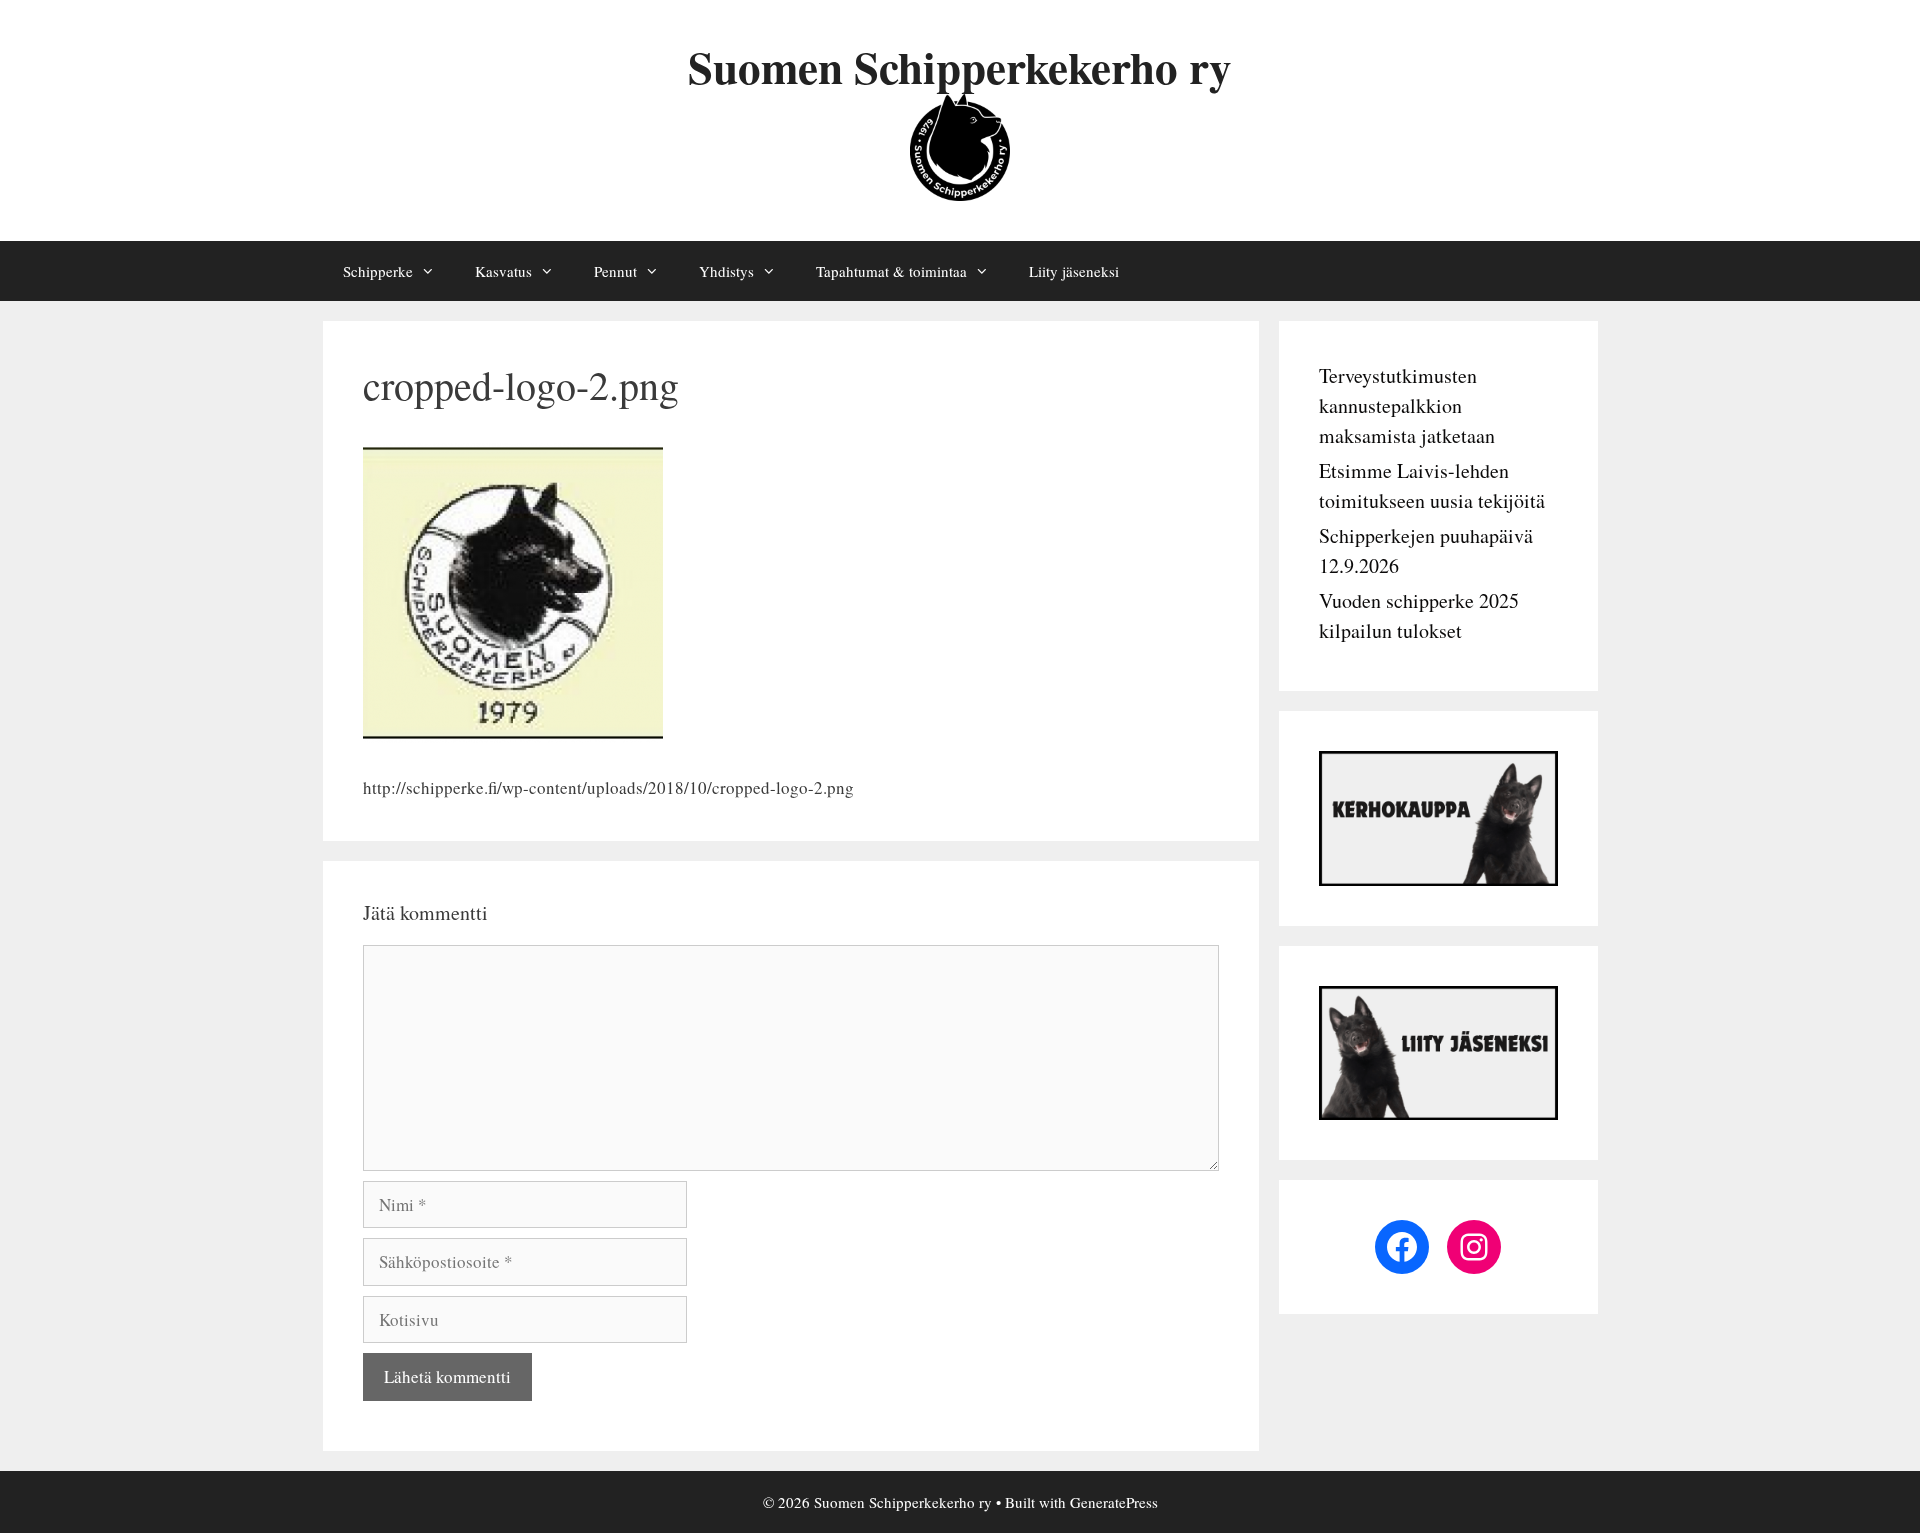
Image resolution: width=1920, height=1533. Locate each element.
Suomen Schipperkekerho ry (960, 66)
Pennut (615, 271)
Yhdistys (726, 271)
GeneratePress (1114, 1502)
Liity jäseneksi (1074, 271)
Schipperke (378, 271)
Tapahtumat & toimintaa (891, 271)
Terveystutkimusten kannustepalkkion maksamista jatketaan (1407, 405)
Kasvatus (503, 271)
